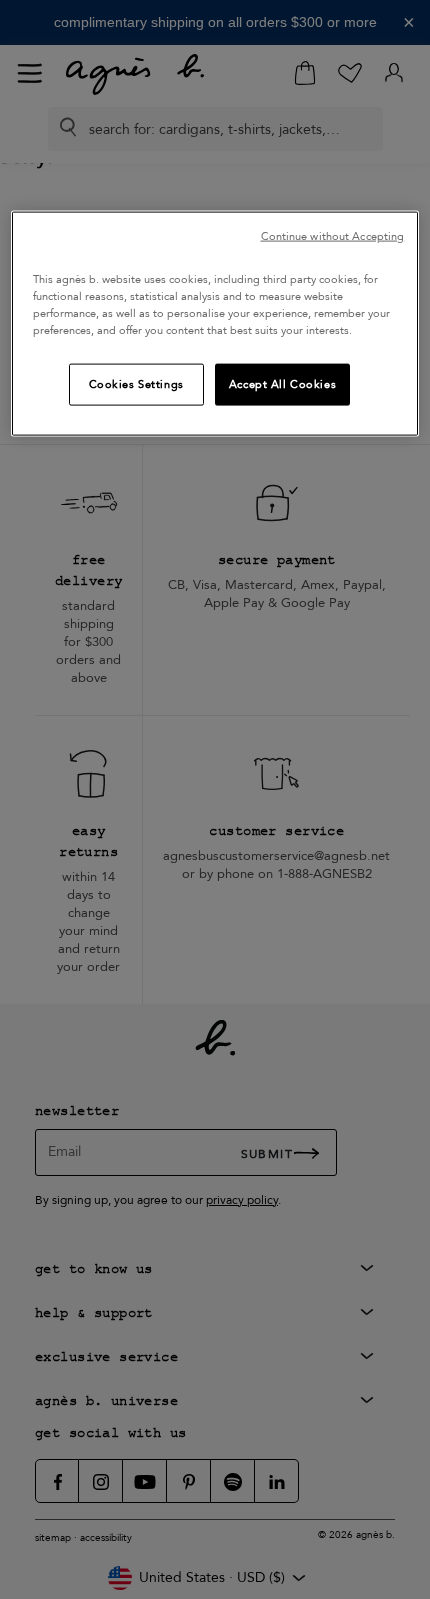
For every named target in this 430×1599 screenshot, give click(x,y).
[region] (215, 323)
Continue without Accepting (333, 235)
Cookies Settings (136, 384)
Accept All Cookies (282, 384)
